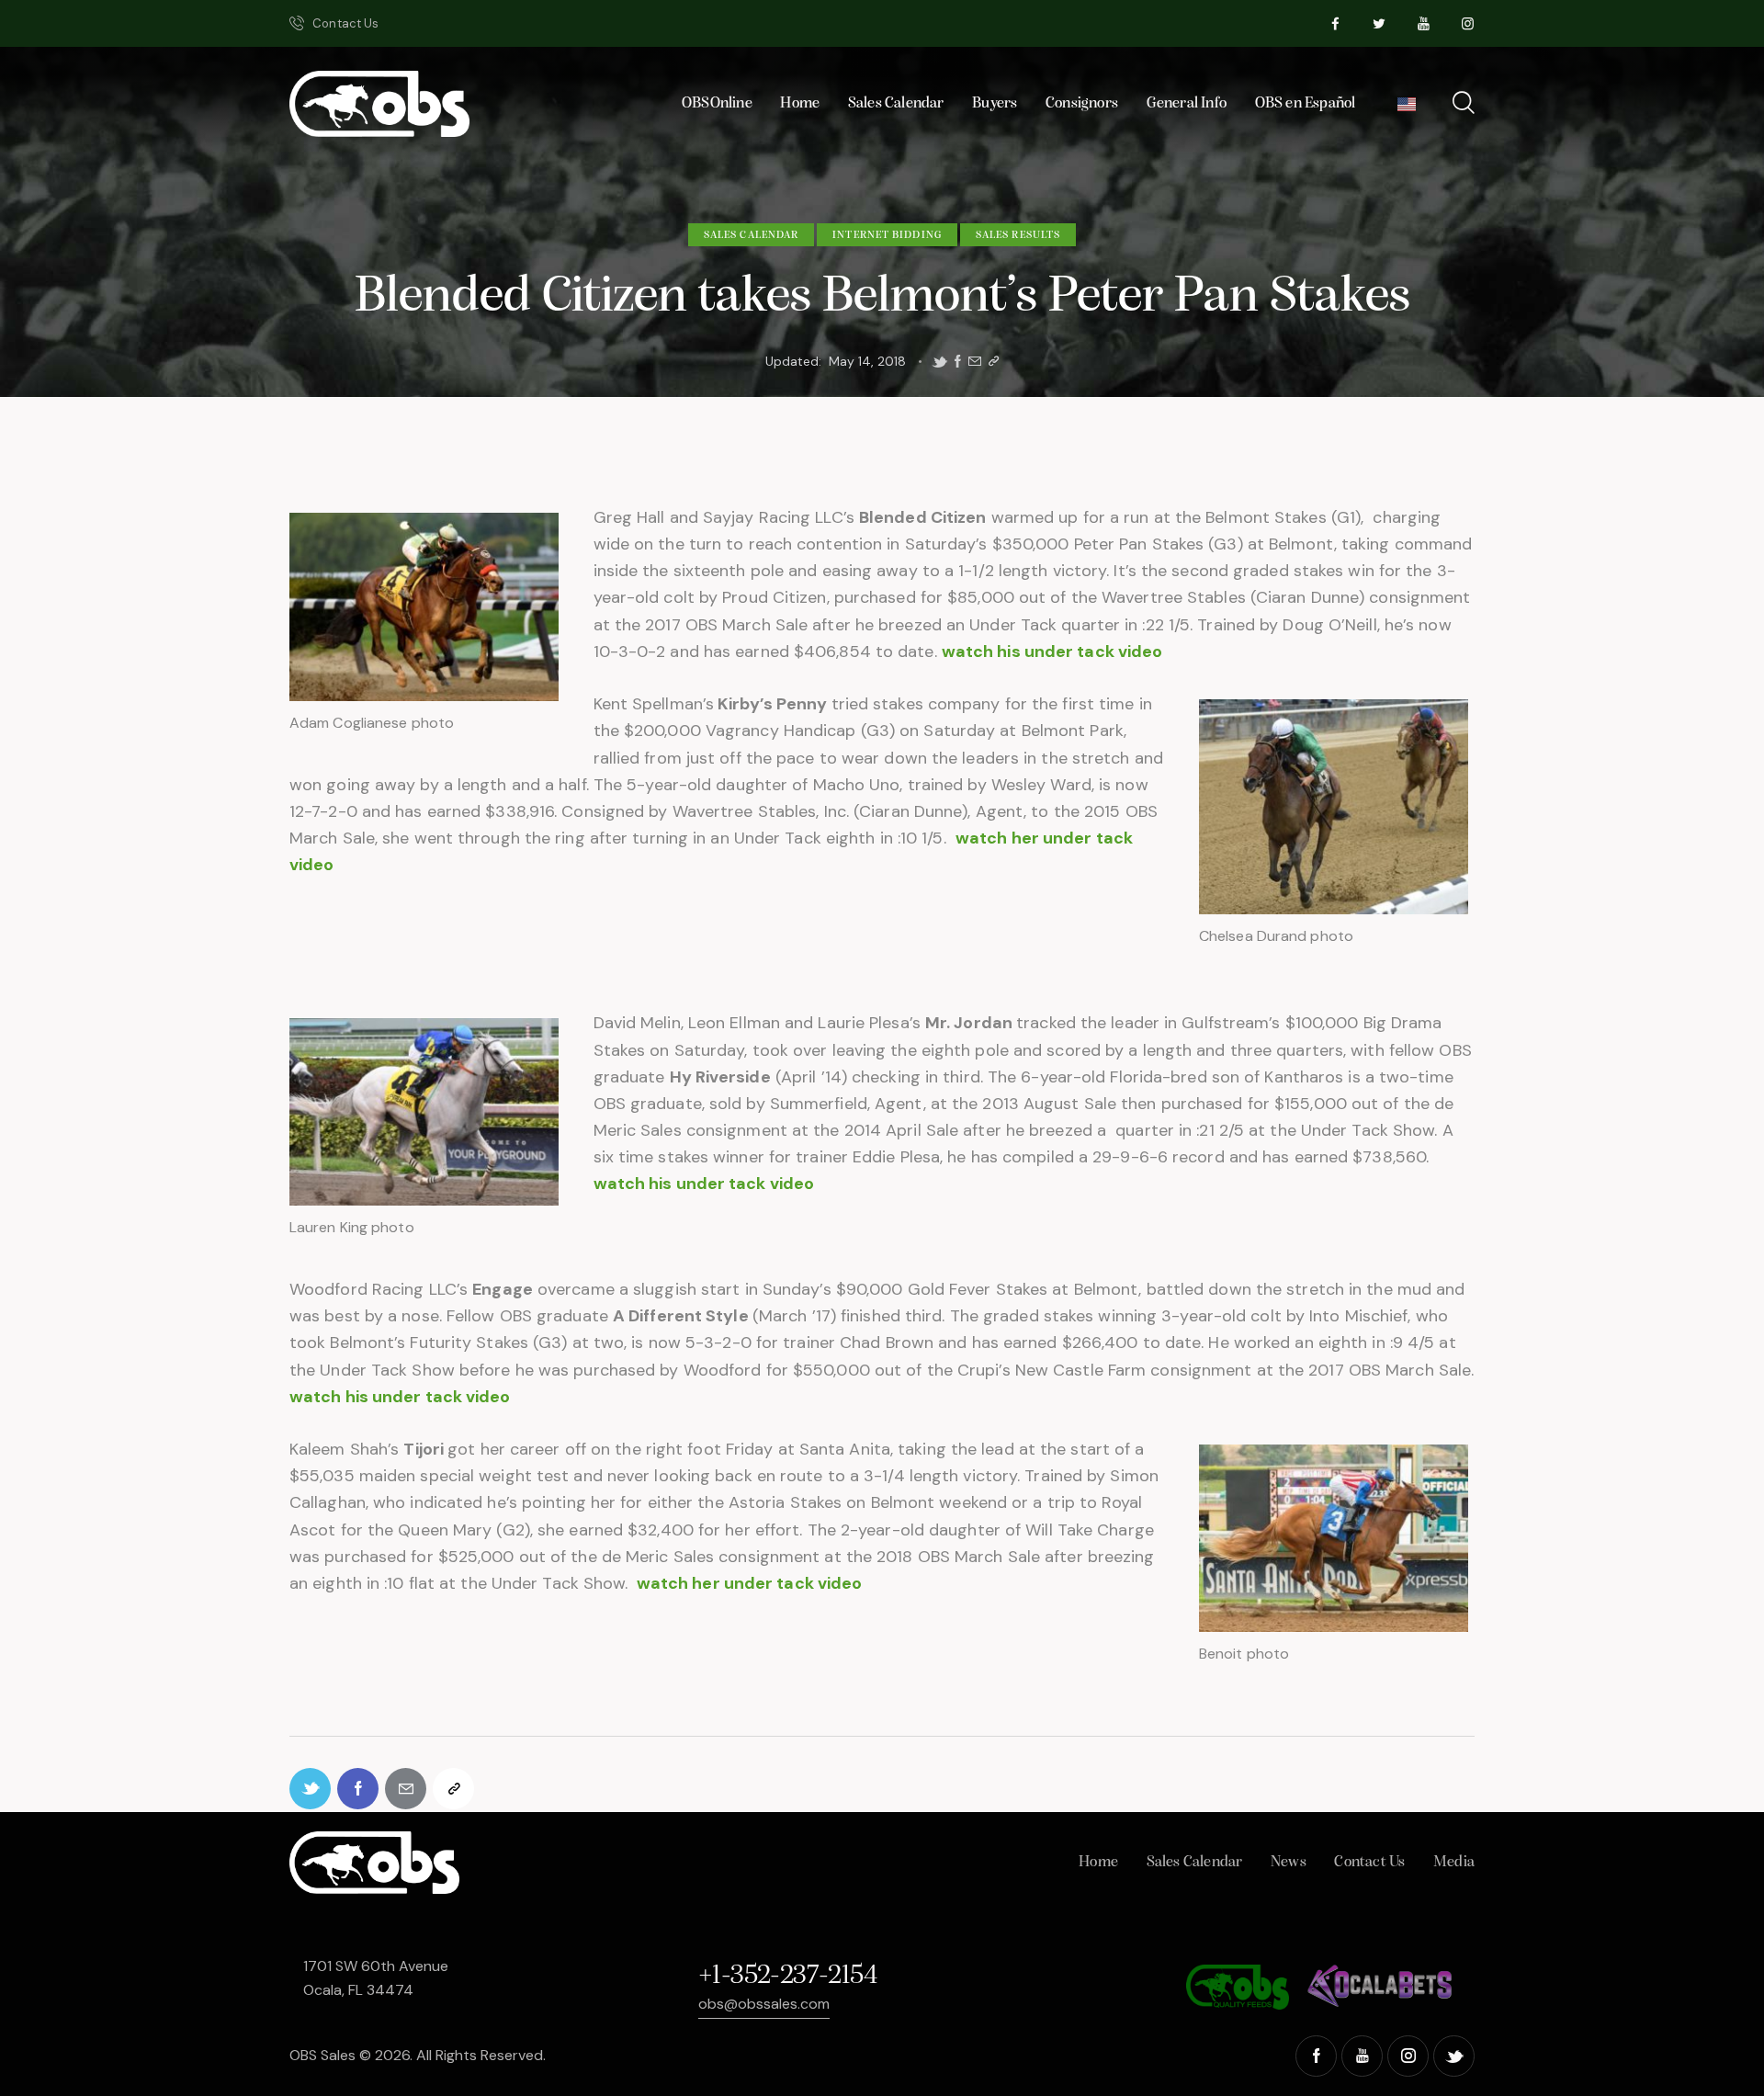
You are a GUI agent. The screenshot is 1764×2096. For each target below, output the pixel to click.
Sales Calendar (751, 235)
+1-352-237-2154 (787, 1976)
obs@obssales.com (764, 2004)
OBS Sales (322, 2055)
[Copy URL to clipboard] (994, 362)
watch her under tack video (750, 1583)
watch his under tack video (1052, 651)
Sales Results (1018, 235)
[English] (1407, 109)
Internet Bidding (887, 235)
